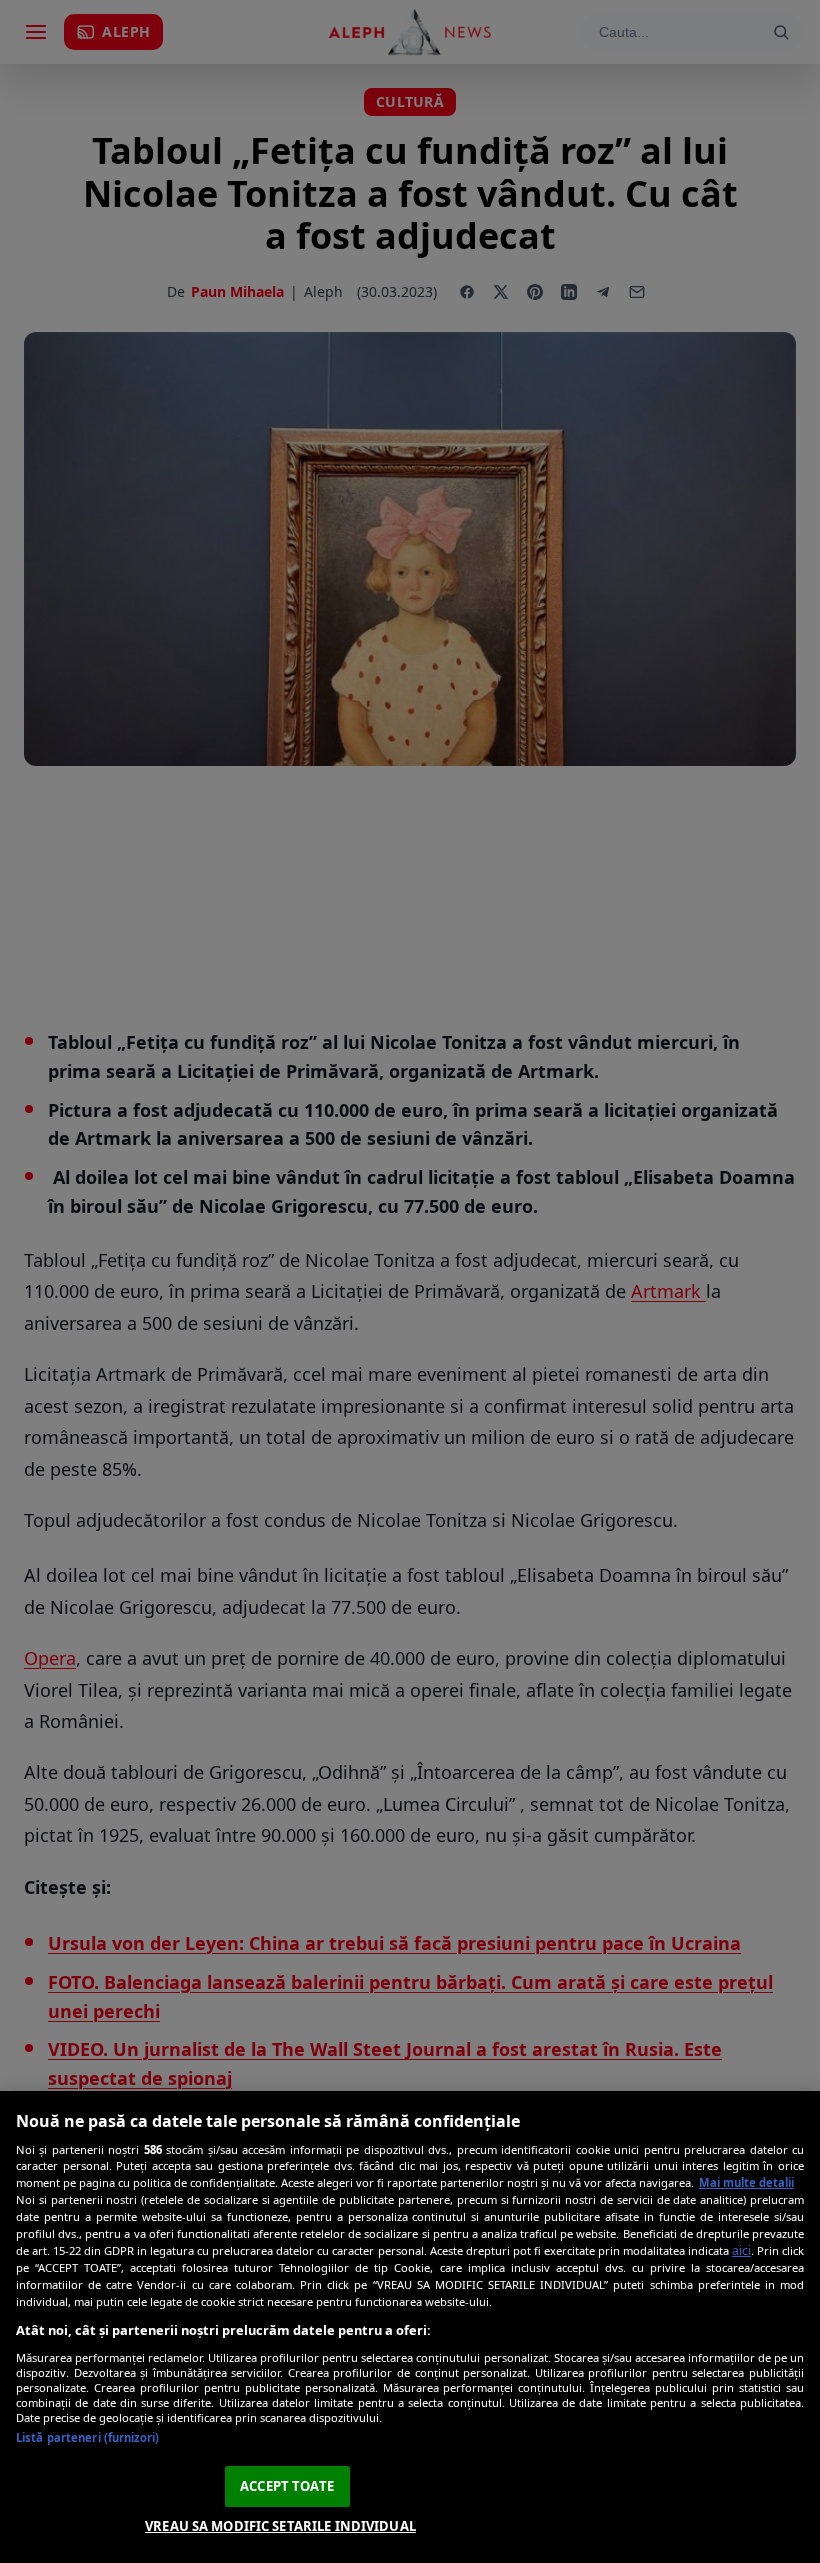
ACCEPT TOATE (287, 2486)
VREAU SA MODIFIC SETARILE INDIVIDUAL (280, 2526)
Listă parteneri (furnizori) (87, 2437)
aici (741, 2250)
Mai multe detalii (746, 2182)
